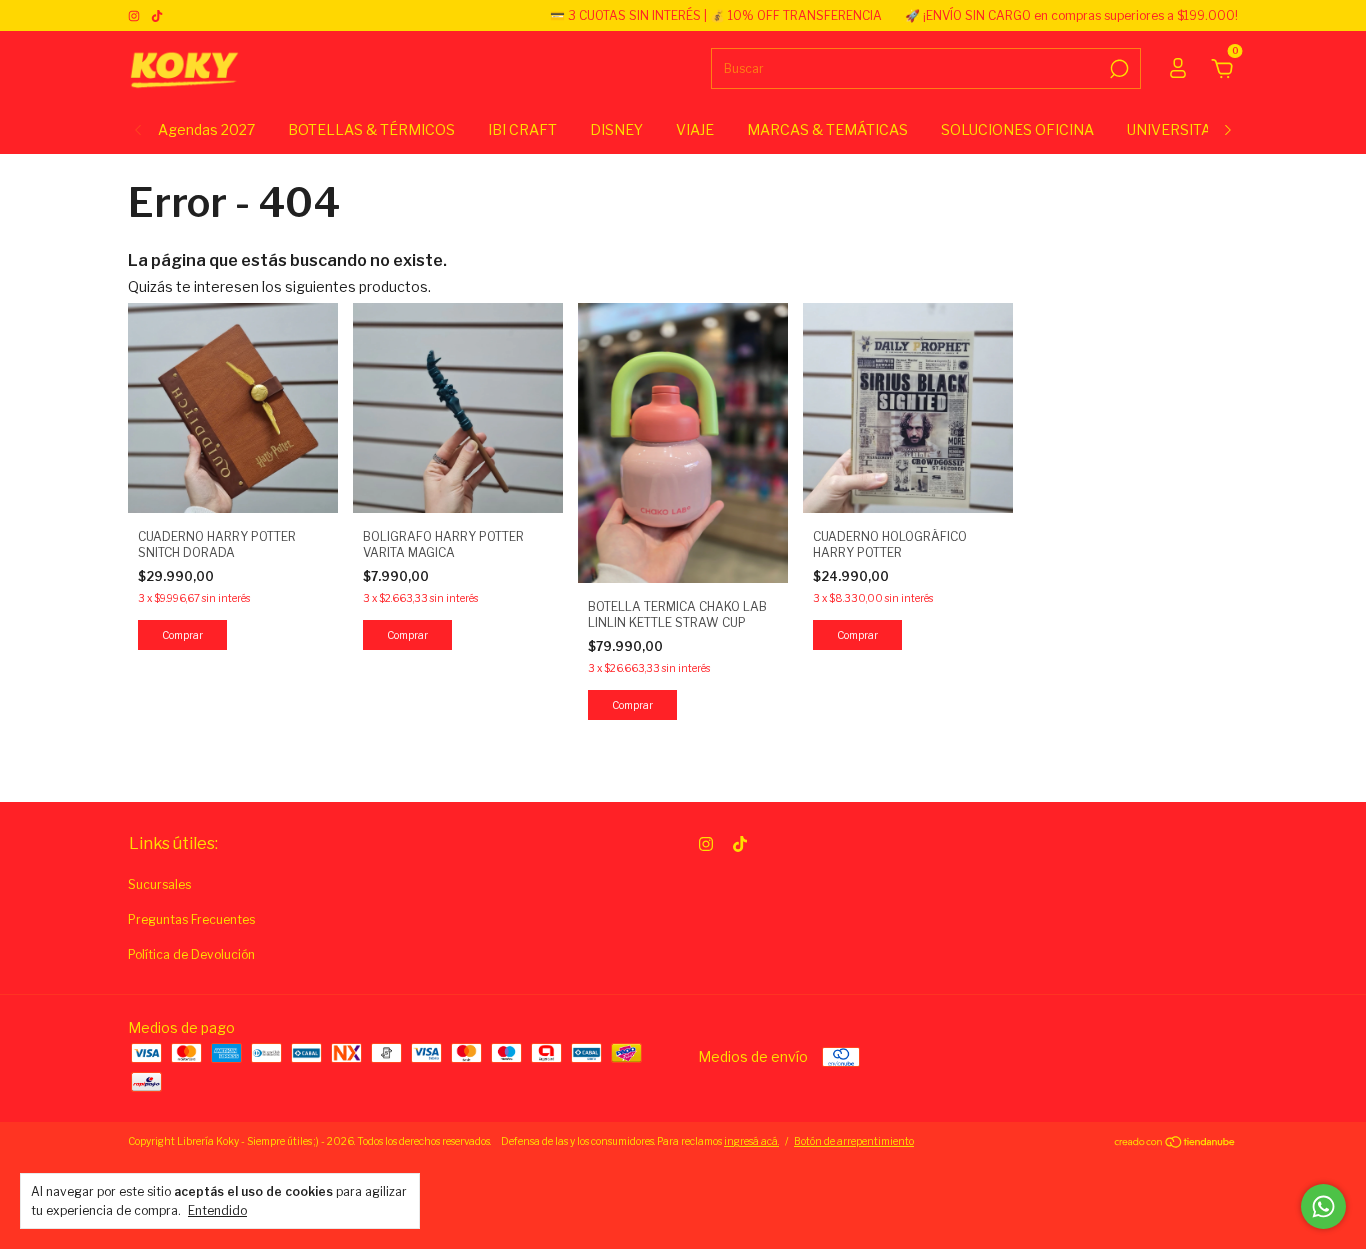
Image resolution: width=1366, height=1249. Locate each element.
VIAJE (695, 129)
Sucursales (159, 884)
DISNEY (616, 129)
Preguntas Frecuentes (191, 919)
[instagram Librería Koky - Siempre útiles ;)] (135, 15)
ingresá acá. (751, 1141)
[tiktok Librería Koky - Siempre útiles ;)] (157, 15)
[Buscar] (1117, 69)
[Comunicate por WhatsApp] (1323, 1206)
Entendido (217, 1210)
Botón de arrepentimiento (854, 1141)
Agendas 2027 (206, 129)
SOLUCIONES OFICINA (1017, 129)
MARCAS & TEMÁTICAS (827, 129)
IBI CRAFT (522, 129)
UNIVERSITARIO (1181, 129)
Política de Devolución (191, 954)
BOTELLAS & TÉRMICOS (371, 129)
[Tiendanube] (1175, 1143)
